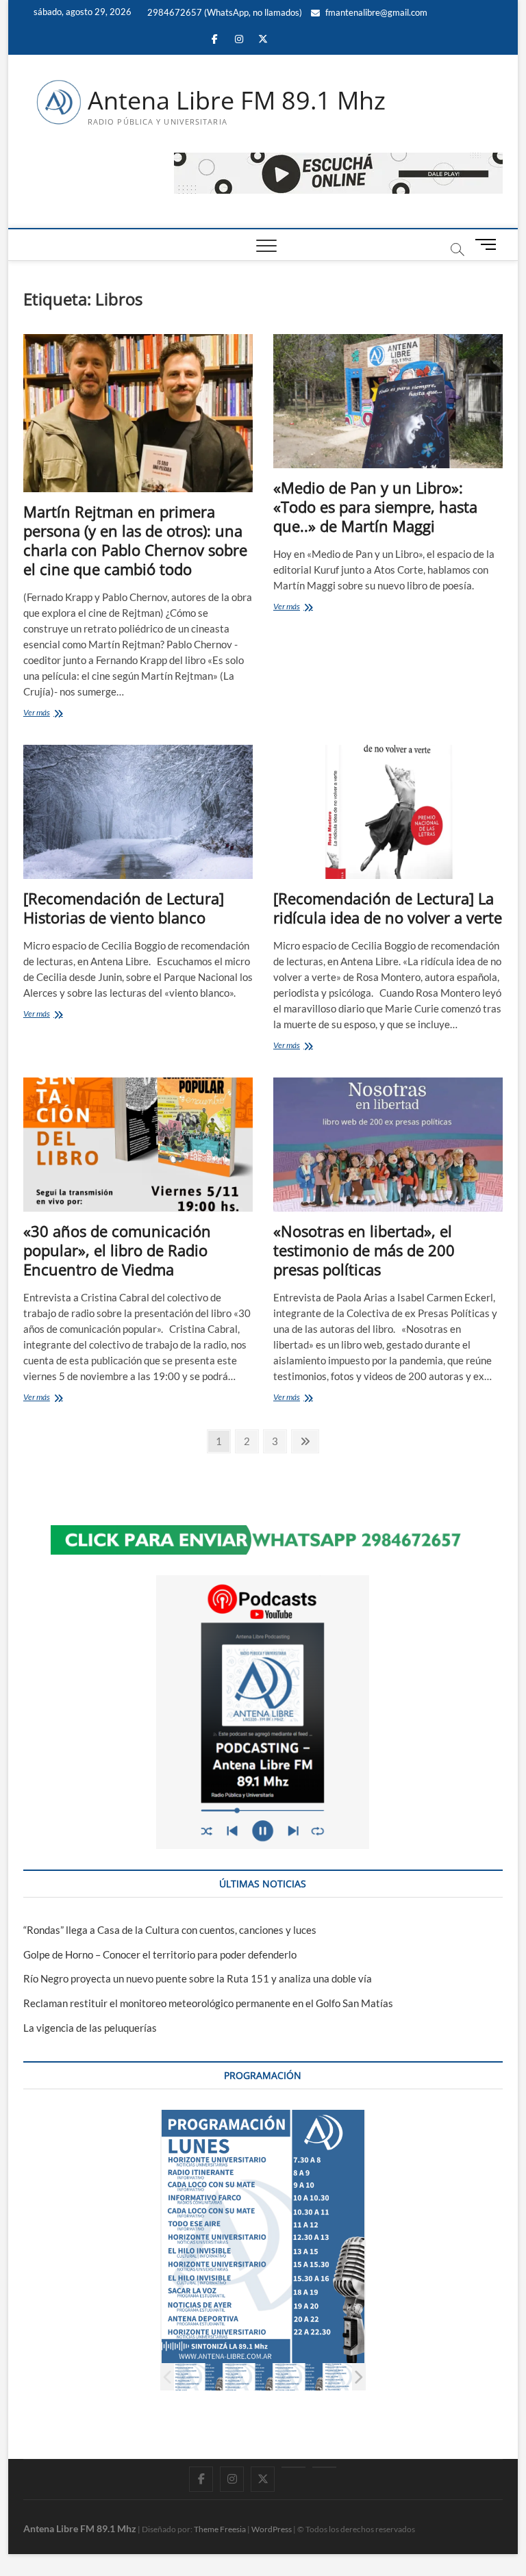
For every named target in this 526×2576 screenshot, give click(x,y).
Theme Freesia (220, 2529)
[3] (298, 2377)
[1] (198, 2377)
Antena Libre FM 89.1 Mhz (237, 101)
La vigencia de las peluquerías (90, 2028)
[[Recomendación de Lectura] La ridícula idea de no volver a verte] (388, 812)
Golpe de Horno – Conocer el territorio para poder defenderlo (160, 1954)
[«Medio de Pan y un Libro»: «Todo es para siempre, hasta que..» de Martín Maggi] (388, 401)
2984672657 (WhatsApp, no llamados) (224, 12)
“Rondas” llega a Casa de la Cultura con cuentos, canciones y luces (170, 1930)
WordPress (272, 2529)
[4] (348, 2377)
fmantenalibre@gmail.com (375, 12)
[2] (248, 2377)
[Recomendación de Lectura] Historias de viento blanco (124, 908)
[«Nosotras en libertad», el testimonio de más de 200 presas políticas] (388, 1145)
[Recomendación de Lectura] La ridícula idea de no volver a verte (388, 908)
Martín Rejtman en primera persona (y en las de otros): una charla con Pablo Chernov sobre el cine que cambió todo (135, 540)
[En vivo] (324, 2467)
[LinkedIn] (293, 2467)
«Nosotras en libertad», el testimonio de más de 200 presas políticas (364, 1250)
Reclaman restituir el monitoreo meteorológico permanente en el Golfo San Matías (208, 2003)
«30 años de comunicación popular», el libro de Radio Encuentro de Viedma (117, 1250)
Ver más (50, 714)
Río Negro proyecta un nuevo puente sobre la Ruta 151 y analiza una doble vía (198, 1978)
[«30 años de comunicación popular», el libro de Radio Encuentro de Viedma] (138, 1145)
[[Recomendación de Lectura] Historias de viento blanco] (138, 812)
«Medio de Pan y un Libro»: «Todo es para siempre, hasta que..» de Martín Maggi (375, 507)
